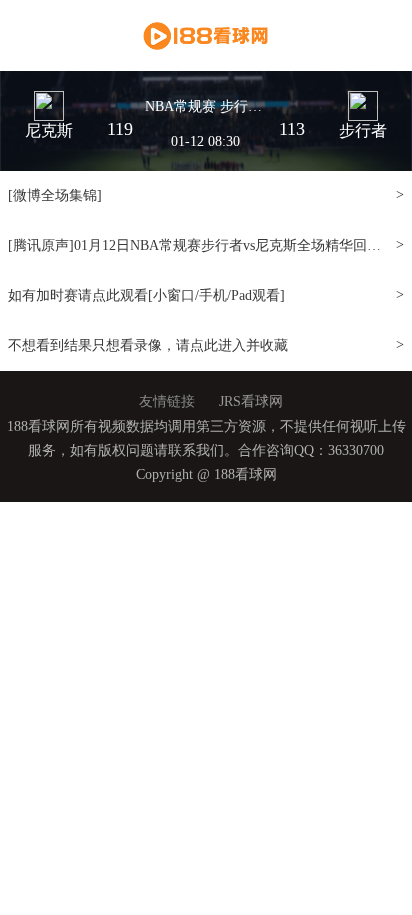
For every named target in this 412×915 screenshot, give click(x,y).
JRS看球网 (251, 401)
